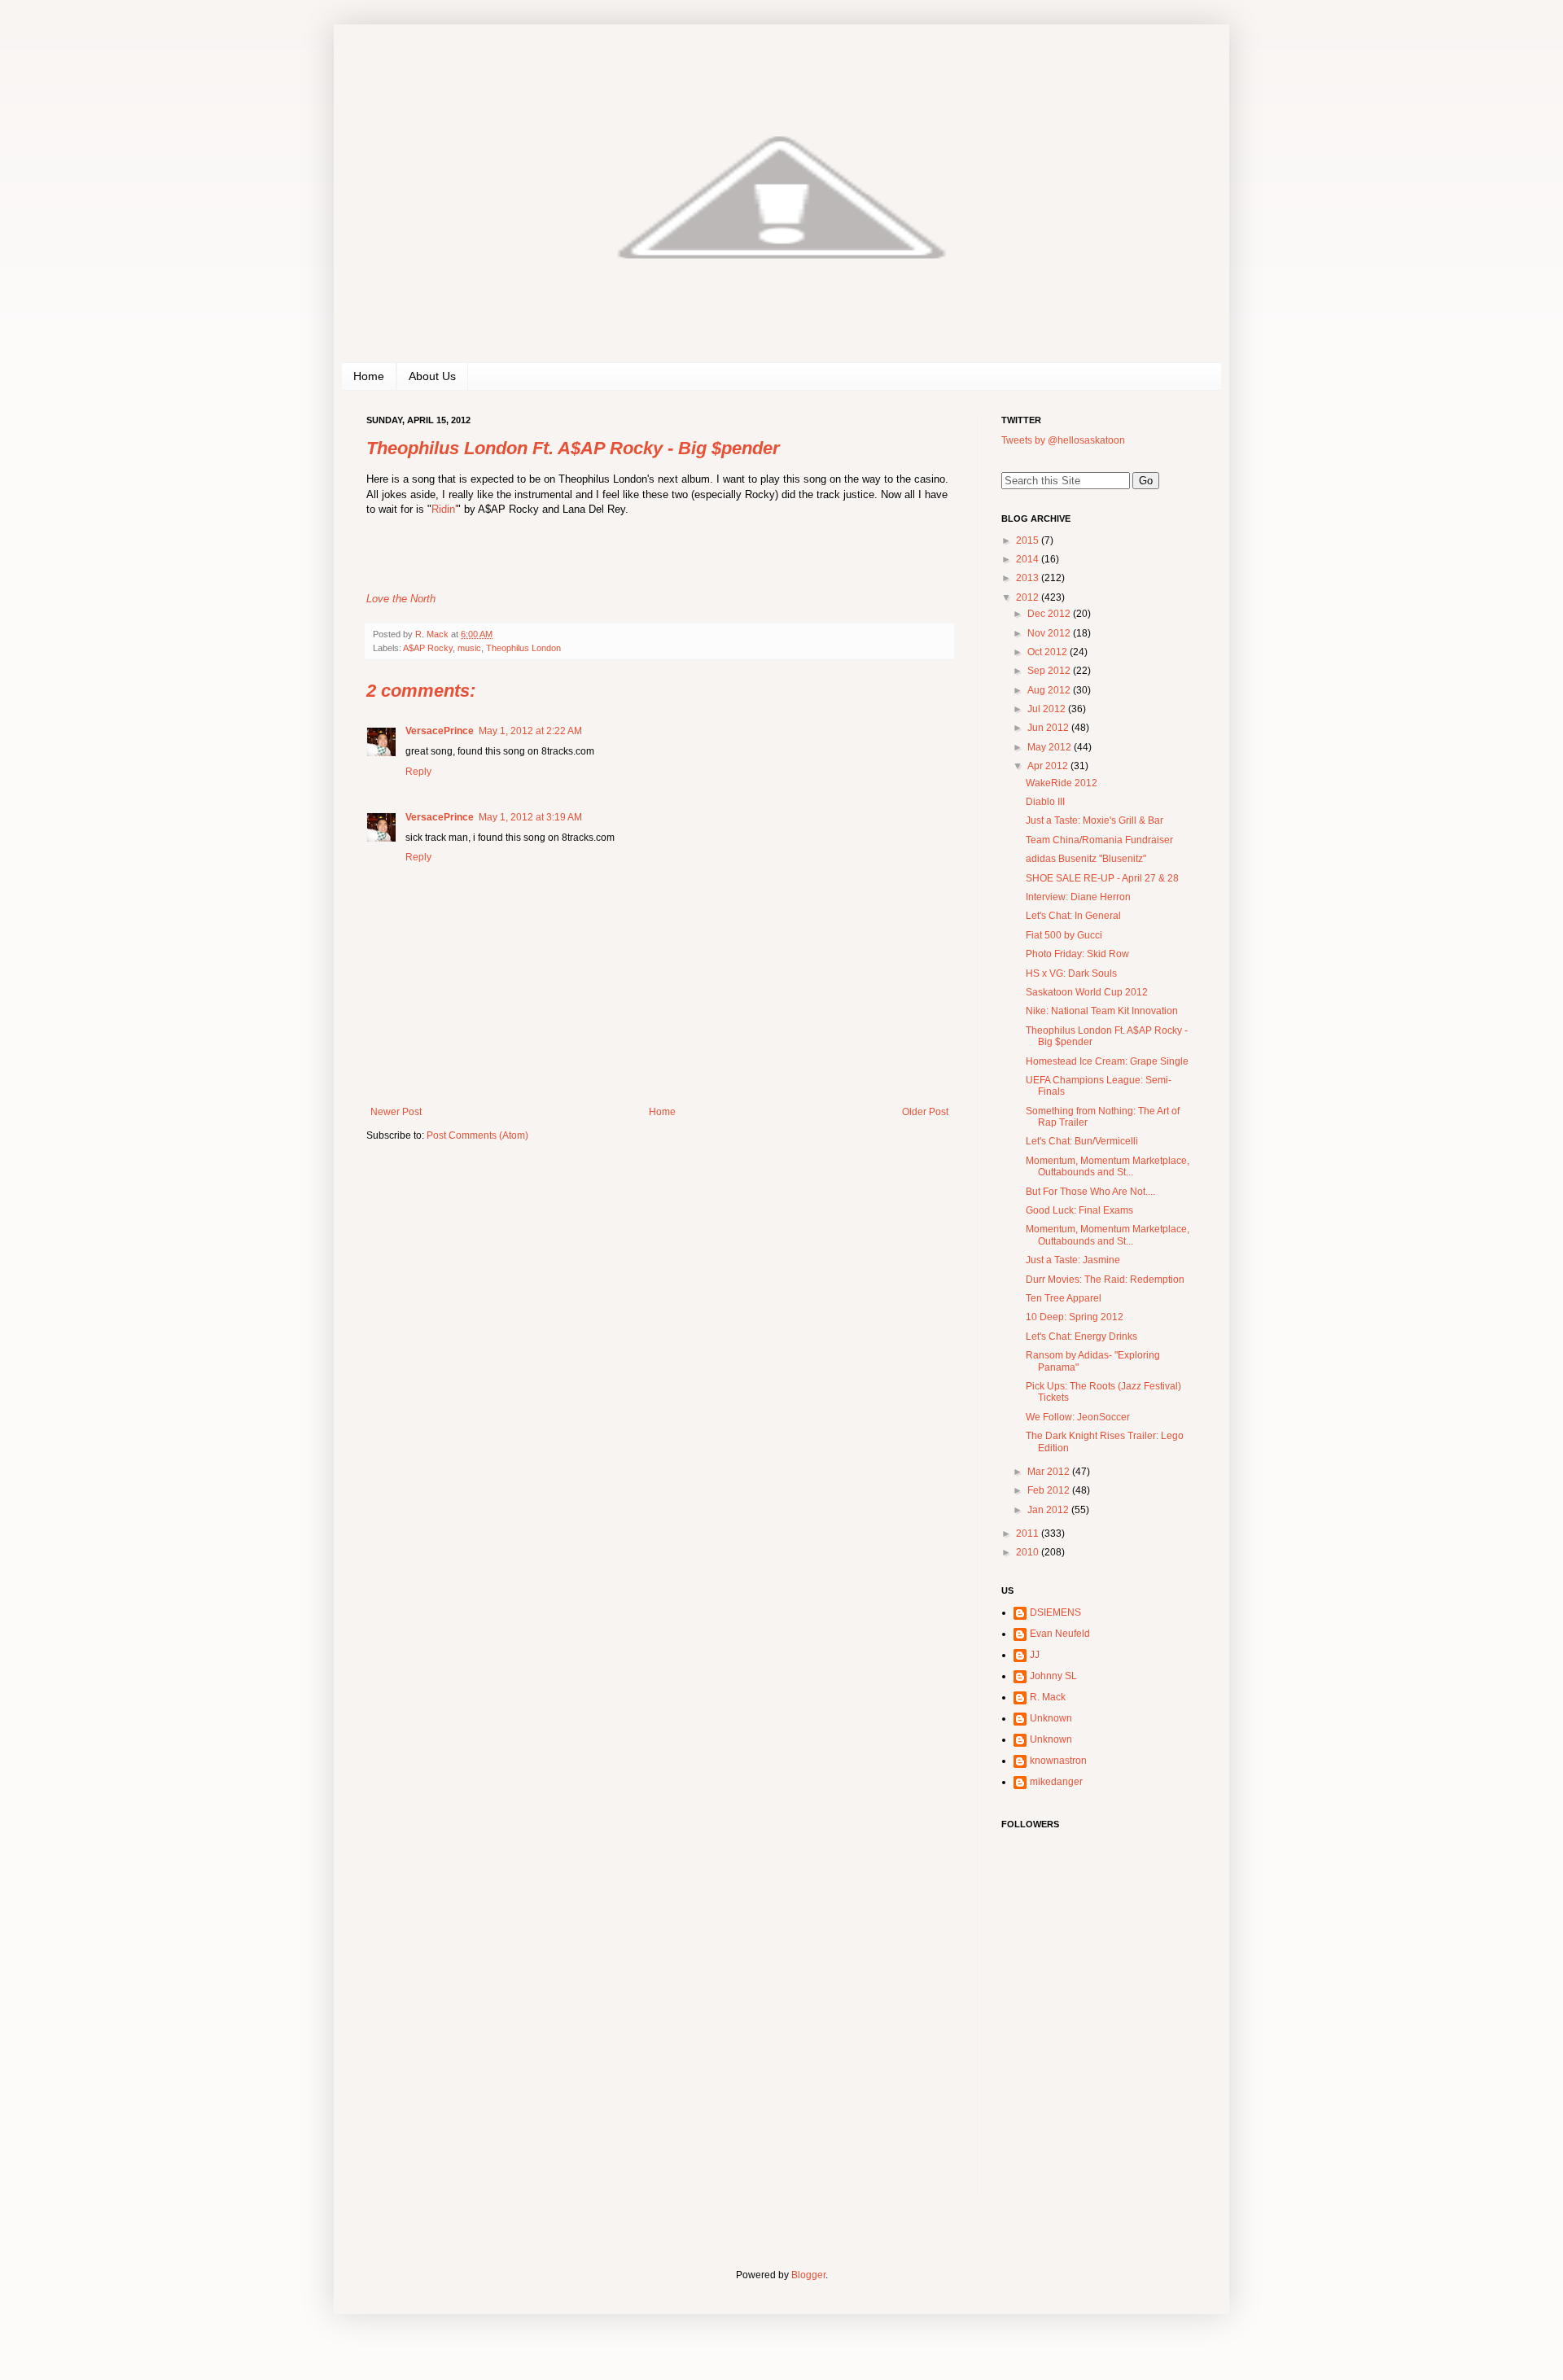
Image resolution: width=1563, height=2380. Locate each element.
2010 (1029, 1552)
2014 (1029, 559)
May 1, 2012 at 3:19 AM (530, 817)
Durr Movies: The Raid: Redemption (1105, 1280)
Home (369, 376)
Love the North (401, 599)
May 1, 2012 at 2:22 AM (530, 731)
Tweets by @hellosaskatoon (1063, 440)
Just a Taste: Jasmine (1073, 1260)
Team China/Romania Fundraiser (1099, 840)
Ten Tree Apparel (1064, 1298)
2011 (1029, 1533)
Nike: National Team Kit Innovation (1102, 1011)
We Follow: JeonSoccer (1078, 1417)
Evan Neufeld (1060, 1634)
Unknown (1051, 1718)
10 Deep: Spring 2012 (1075, 1317)
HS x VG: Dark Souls (1071, 973)
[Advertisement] (1103, 2090)
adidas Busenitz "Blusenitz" (1086, 859)
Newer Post (396, 1112)
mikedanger (1056, 1782)
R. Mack (1048, 1697)
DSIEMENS (1055, 1612)
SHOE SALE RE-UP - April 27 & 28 (1102, 878)
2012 (1029, 597)
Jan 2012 (1049, 1510)
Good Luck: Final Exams (1079, 1210)
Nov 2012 (1050, 633)
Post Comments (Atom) (477, 1135)
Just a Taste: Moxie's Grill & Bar (1095, 820)
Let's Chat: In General (1073, 916)
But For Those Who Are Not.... (1090, 1192)
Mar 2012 (1050, 1472)
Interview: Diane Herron (1078, 897)
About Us (432, 376)
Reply (418, 772)
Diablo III (1045, 802)
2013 (1029, 578)
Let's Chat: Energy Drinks (1081, 1337)
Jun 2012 (1049, 728)
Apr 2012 (1049, 766)
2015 (1029, 540)
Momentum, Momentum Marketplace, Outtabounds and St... (1108, 1166)
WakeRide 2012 (1062, 783)
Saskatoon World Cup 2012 (1087, 992)
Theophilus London (523, 648)
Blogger (808, 2275)
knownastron (1058, 1761)
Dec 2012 (1050, 614)
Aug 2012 (1050, 690)
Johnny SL (1053, 1676)
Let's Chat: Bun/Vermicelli (1082, 1141)
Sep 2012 (1050, 671)
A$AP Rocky (428, 648)
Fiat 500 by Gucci (1064, 935)
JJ (1035, 1655)
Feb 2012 (1050, 1490)
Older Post (925, 1112)
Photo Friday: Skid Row (1077, 954)
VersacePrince (440, 731)
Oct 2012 (1049, 652)
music (469, 648)
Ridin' (444, 509)
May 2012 (1051, 747)
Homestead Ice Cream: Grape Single (1107, 1061)
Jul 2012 (1048, 709)
